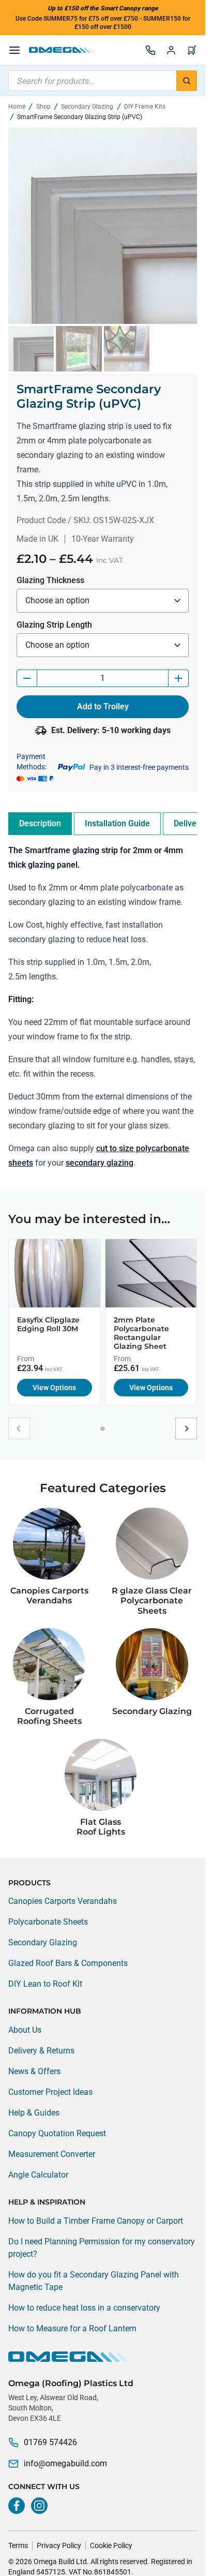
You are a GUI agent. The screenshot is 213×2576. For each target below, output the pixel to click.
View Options (54, 1388)
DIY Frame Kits (145, 107)
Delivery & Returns (41, 2051)
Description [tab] (40, 823)
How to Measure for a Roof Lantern (72, 2328)
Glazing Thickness (50, 580)
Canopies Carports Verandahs (49, 1596)
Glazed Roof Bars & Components (68, 1963)
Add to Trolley (103, 706)
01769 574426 (50, 2442)
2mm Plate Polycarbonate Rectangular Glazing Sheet (141, 1333)
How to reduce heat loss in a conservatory (84, 2308)
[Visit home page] (103, 2357)
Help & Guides (34, 2113)
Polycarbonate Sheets (48, 1922)
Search (187, 81)
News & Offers (34, 2071)
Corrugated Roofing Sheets (49, 1716)
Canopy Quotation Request (57, 2133)
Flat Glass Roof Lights (101, 1827)
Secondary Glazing (87, 107)
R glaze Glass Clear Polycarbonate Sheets (152, 1600)
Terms (18, 2545)
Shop (43, 107)
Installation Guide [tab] (117, 823)
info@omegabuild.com (65, 2463)
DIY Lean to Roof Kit (45, 1984)
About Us (25, 2030)
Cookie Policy (111, 2545)
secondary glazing (100, 1163)
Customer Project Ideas (50, 2092)
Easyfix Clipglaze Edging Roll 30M (48, 1324)
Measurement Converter (52, 2154)
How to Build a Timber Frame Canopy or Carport (96, 2221)
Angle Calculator (38, 2175)
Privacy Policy (59, 2545)
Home (17, 107)
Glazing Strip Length (54, 625)
